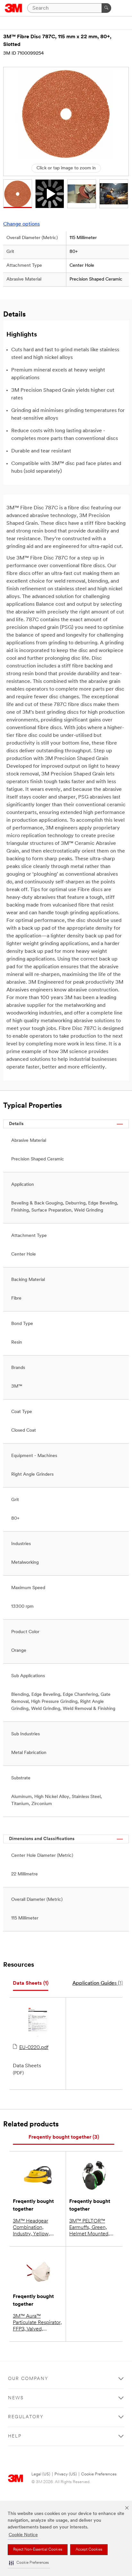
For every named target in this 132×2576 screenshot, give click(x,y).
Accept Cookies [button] (89, 2550)
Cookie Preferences (99, 2474)
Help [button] (15, 2436)
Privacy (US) (66, 2474)
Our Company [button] (28, 2379)
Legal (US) (41, 2474)
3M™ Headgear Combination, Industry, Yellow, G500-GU (31, 2228)
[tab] (31, 1984)
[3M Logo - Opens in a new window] (14, 8)
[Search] (106, 8)
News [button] (16, 2398)
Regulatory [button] (26, 2417)
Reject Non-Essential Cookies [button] (38, 2550)
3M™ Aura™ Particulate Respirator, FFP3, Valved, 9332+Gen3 (37, 2323)
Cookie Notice (23, 2535)
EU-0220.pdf (34, 2048)
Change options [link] (21, 224)
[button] (29, 2563)
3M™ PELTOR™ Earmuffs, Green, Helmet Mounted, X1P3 (89, 2228)
